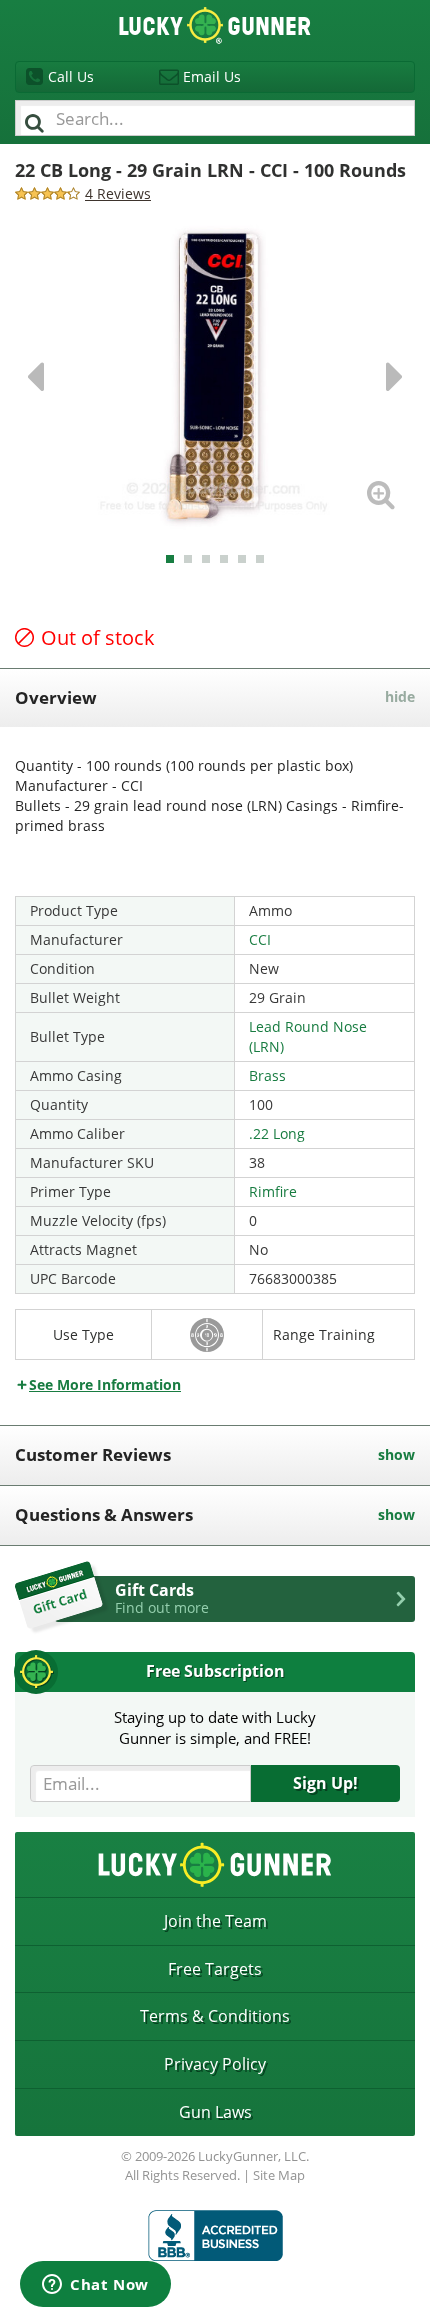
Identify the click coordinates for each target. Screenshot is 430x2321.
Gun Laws (215, 2112)
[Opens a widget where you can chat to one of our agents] (95, 2286)
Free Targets (215, 1969)
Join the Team (215, 1921)
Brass (267, 1075)
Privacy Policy (215, 2064)
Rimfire (273, 1191)
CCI (260, 939)
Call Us (71, 76)
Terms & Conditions (215, 2016)
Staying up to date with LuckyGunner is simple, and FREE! (215, 1727)
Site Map (279, 2175)
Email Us (212, 76)
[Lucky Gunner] (215, 2235)
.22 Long (277, 1133)
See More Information (105, 1384)
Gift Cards (162, 1598)
